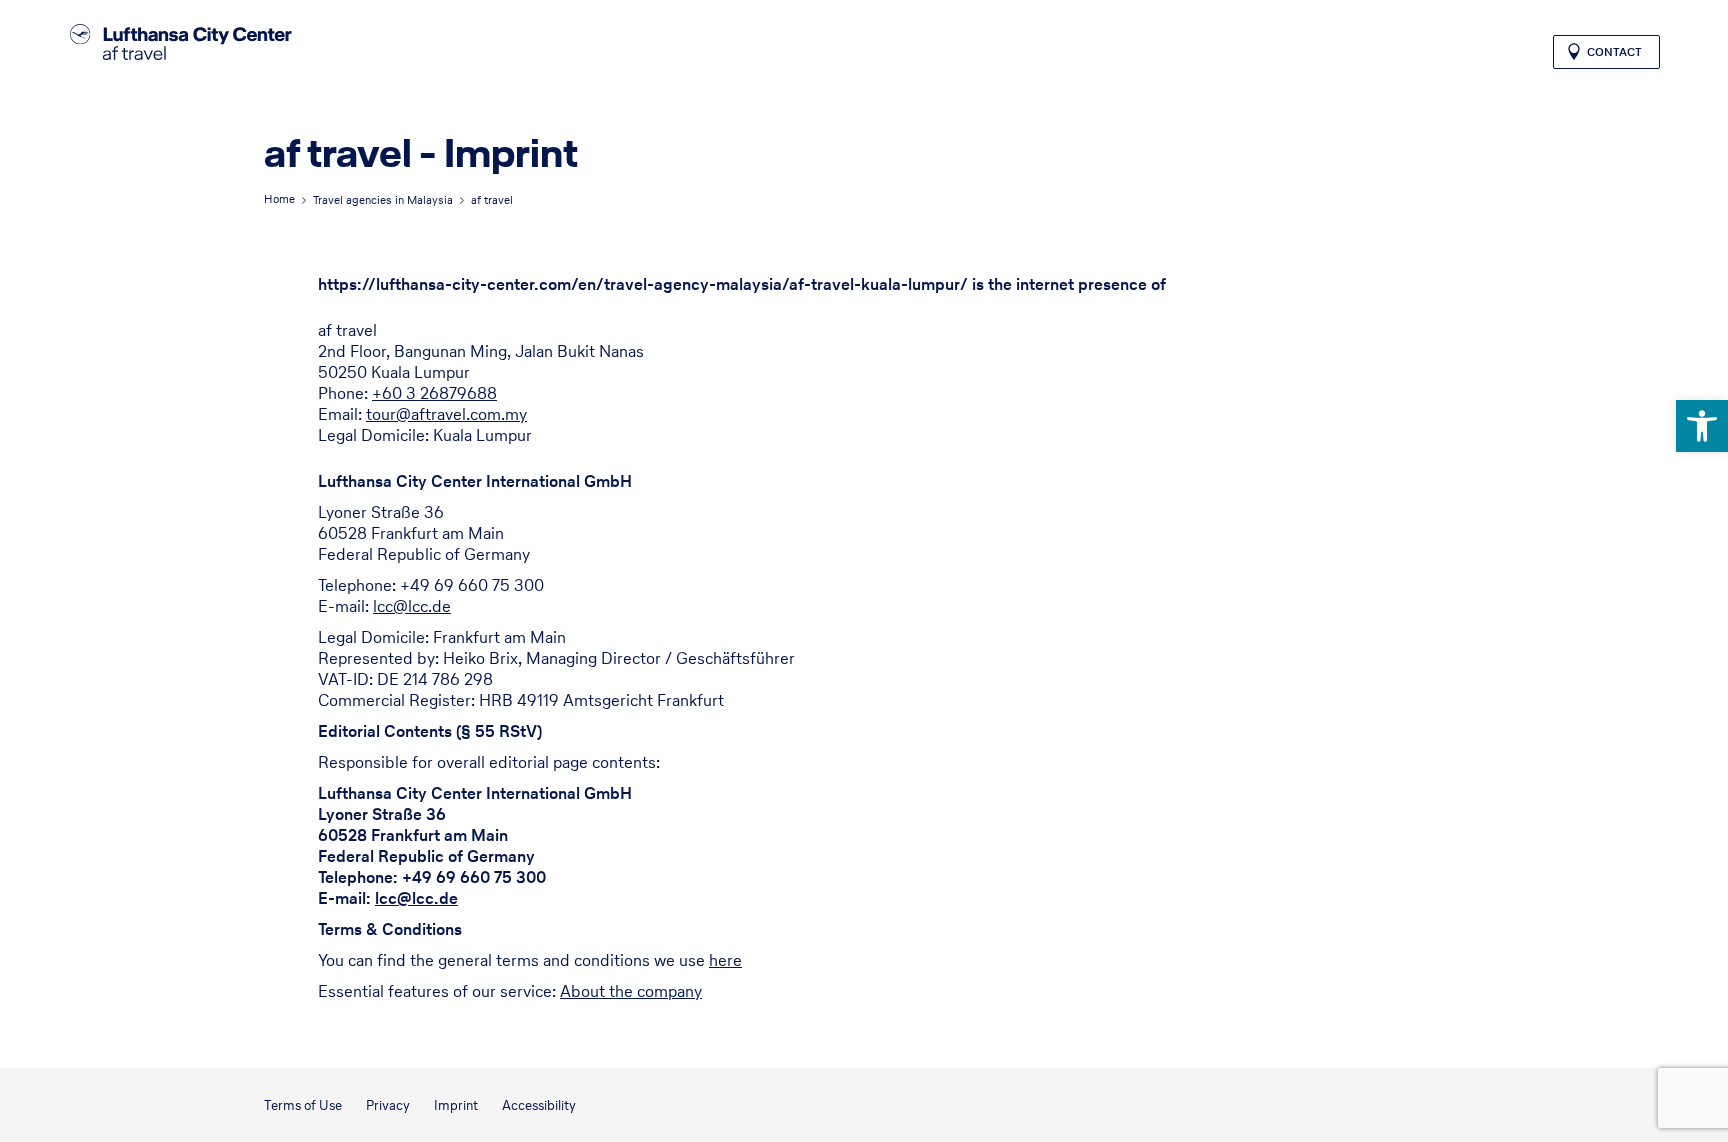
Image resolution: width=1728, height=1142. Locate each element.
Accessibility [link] (539, 1105)
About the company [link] (631, 991)
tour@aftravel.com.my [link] (446, 414)
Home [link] (279, 199)
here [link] (725, 960)
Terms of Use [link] (303, 1105)
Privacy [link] (388, 1105)
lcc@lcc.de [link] (412, 606)
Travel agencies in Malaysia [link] (383, 200)
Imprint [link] (456, 1105)
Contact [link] (1614, 52)
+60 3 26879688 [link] (434, 393)
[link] (1702, 426)
